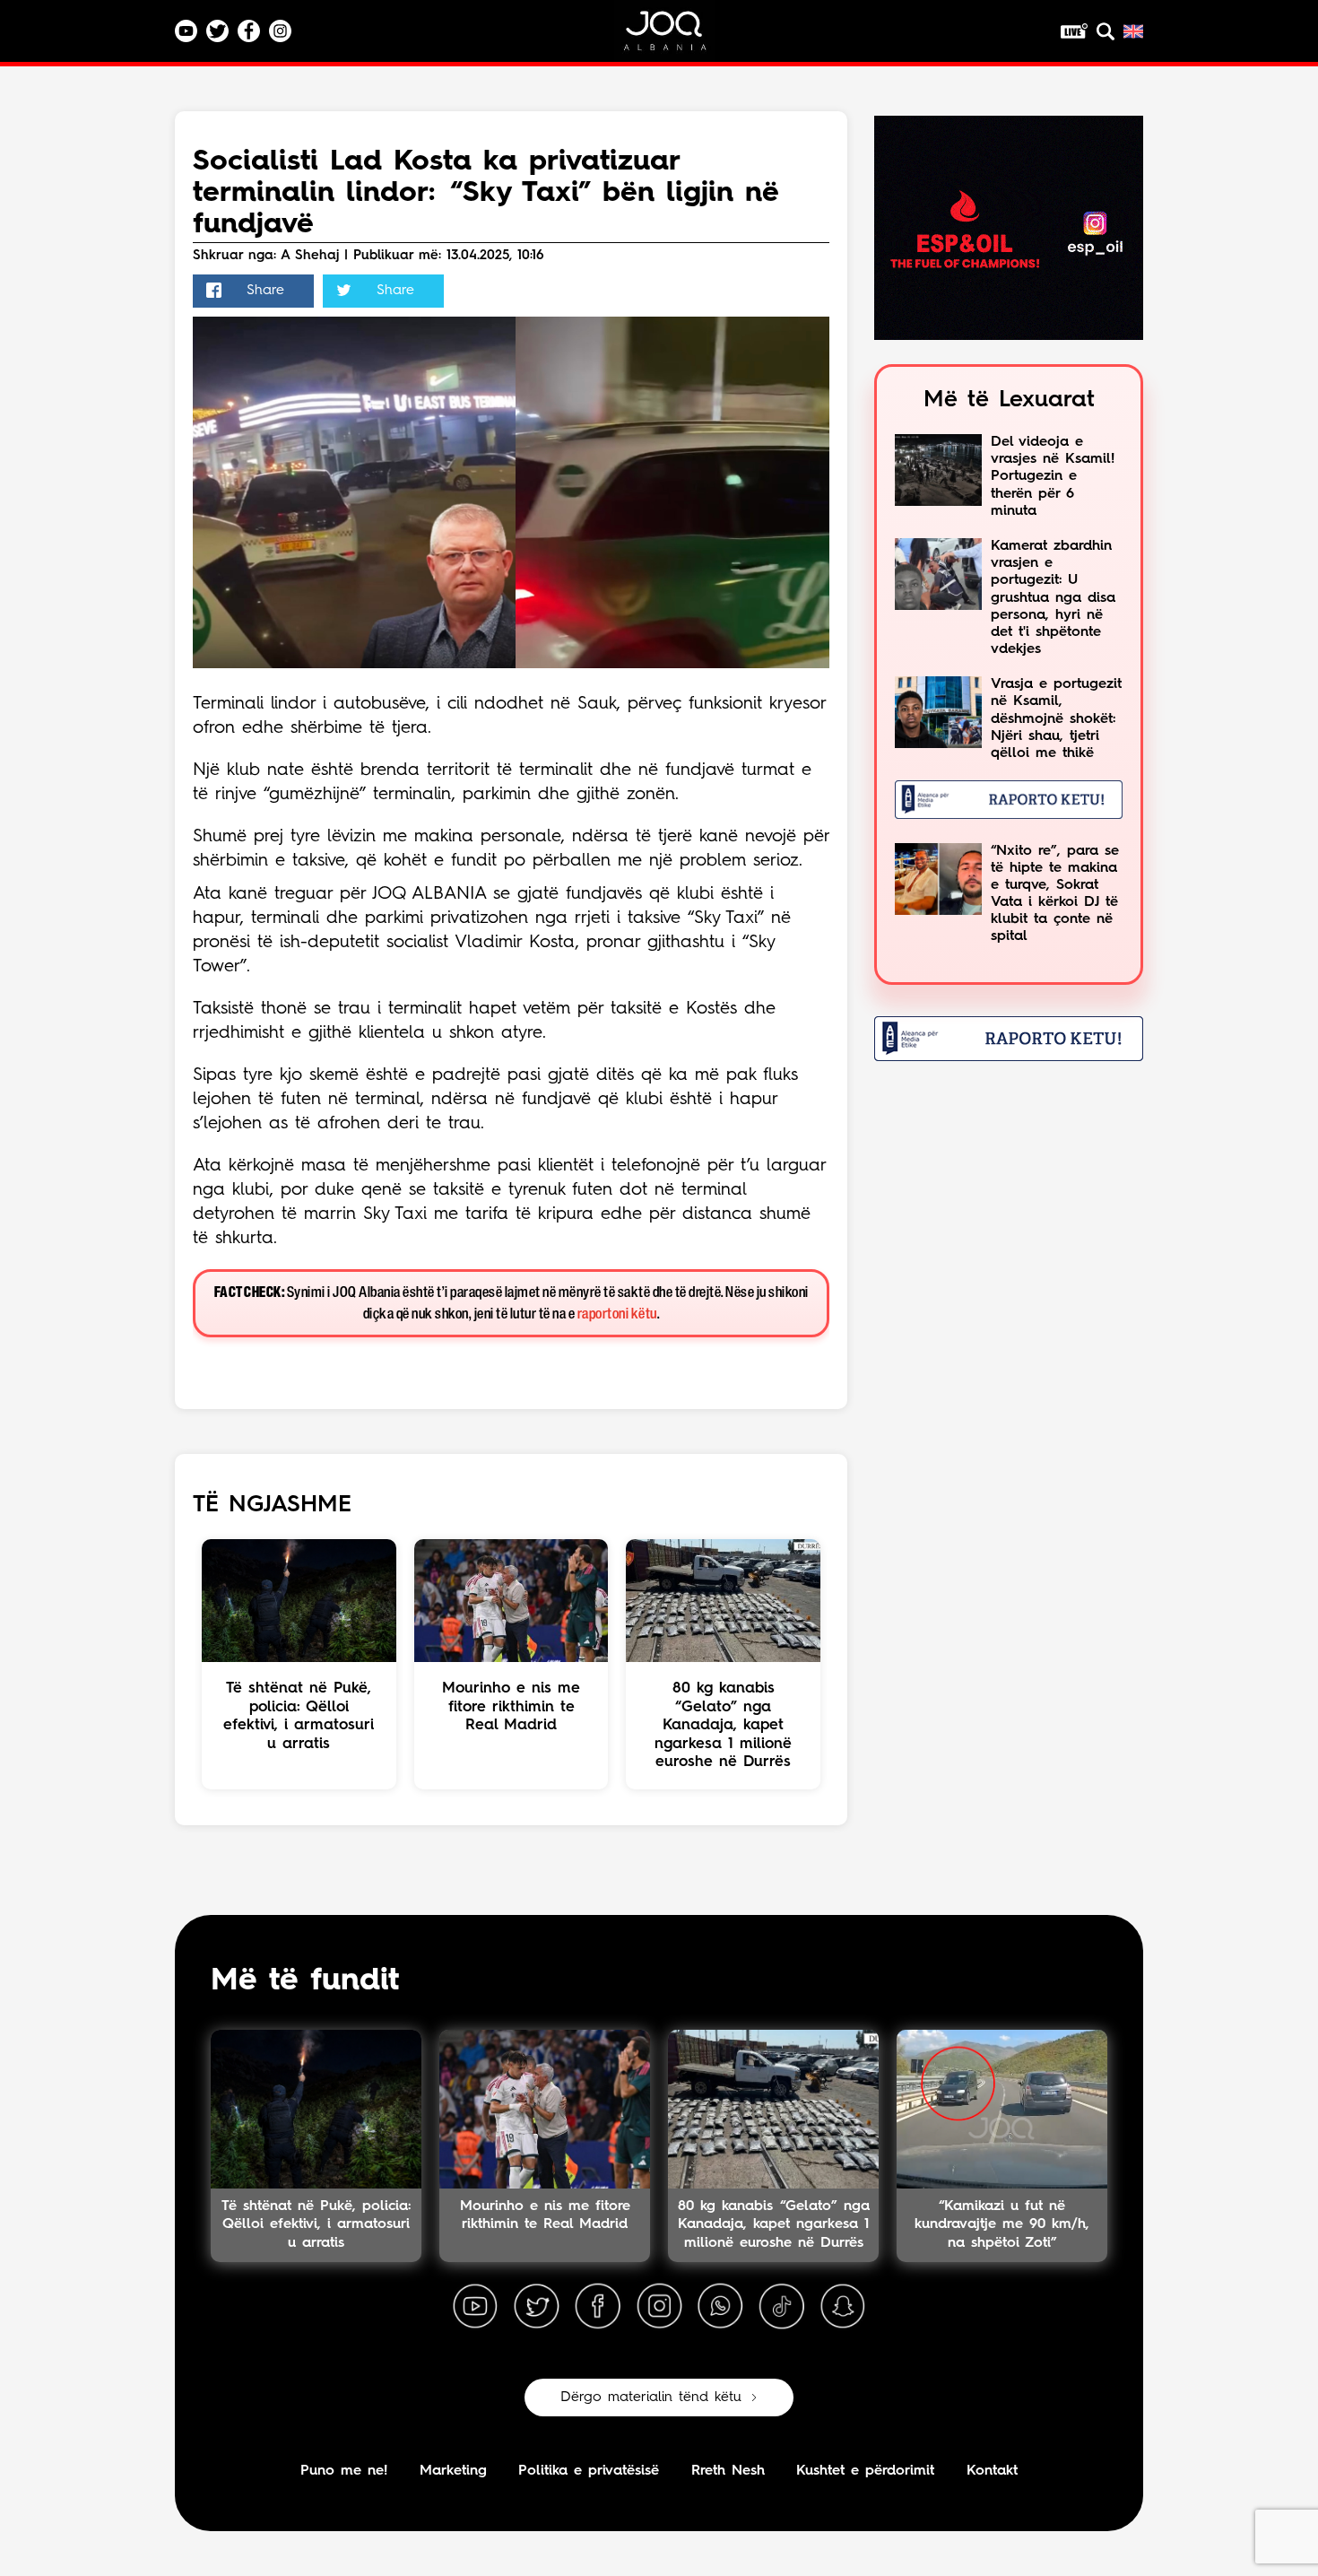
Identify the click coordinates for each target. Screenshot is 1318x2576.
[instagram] (659, 2307)
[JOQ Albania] (677, 37)
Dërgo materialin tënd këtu (651, 2398)
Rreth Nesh (728, 2471)
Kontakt (992, 2471)
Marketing (453, 2471)
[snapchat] (843, 2307)
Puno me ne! (344, 2471)
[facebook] (598, 2307)
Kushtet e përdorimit (865, 2471)
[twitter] (536, 2307)
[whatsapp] (720, 2307)
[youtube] (475, 2307)
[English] (1133, 31)
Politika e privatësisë (589, 2471)
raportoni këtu (617, 1314)
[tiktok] (782, 2307)
